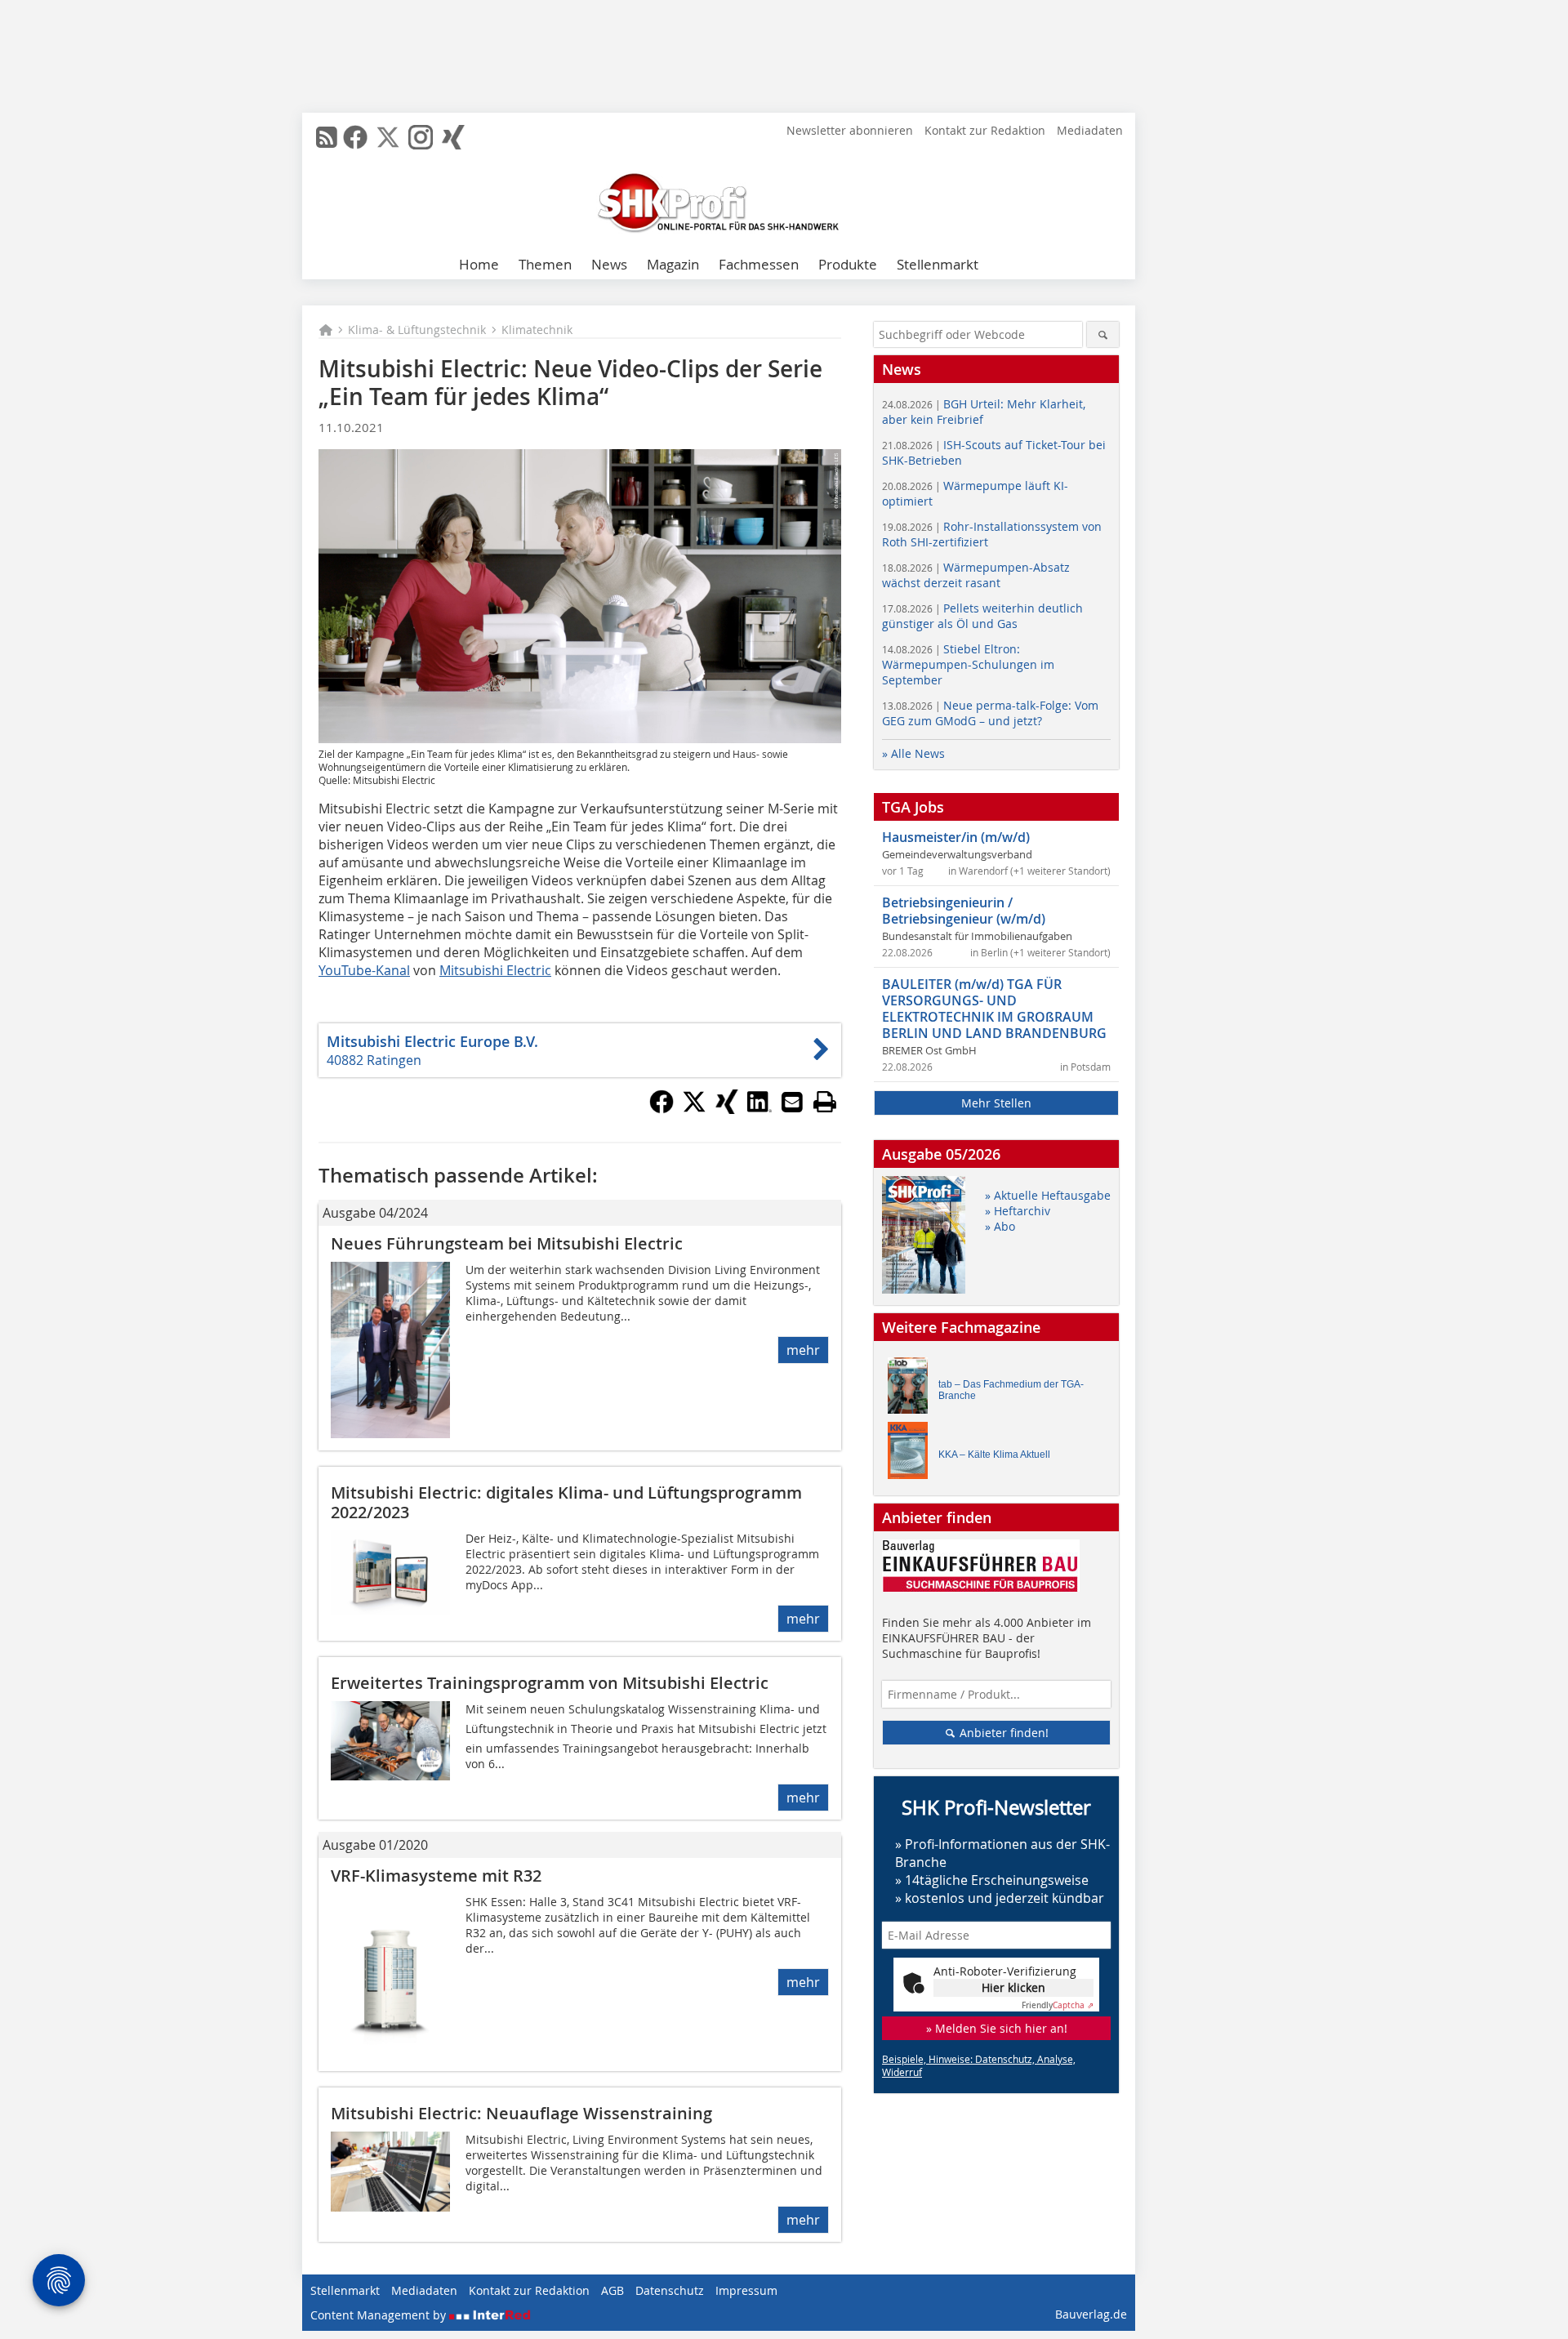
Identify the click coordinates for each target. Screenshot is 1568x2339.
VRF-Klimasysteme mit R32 (436, 1876)
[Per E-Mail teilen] (792, 1102)
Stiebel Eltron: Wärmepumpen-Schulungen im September (968, 664)
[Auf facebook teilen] (661, 1109)
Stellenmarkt (938, 264)
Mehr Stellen (996, 1103)
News (609, 264)
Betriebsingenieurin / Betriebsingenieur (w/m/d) (964, 911)
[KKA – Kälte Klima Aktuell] (912, 1454)
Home (479, 264)
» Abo (1000, 1226)
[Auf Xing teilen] (727, 1109)
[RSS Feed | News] (327, 137)
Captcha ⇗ (1058, 2005)
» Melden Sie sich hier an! (997, 2028)
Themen (545, 264)
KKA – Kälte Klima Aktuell (994, 1455)
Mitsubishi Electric (495, 970)
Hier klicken (1013, 1987)
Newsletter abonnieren (850, 130)
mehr (803, 1350)
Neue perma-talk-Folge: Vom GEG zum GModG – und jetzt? (990, 713)
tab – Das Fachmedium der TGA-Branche (1011, 1390)
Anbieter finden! (1002, 1733)
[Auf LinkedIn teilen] (759, 1109)
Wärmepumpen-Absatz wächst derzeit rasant (976, 575)
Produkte (848, 264)
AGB (612, 2290)
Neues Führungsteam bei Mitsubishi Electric (507, 1243)
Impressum (746, 2290)
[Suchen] (1103, 334)
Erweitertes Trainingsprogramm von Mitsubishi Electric (550, 1683)
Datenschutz (670, 2290)
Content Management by (380, 2315)
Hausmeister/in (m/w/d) (956, 837)
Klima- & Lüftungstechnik (417, 330)
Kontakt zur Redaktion (985, 130)
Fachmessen (759, 264)
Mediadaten (1090, 130)
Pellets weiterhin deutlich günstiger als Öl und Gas (982, 616)
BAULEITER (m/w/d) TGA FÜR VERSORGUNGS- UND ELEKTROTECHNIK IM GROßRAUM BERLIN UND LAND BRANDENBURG (994, 1009)
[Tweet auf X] (694, 1109)
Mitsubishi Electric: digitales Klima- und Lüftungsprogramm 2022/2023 (566, 1502)
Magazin (673, 264)
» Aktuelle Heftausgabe (1048, 1195)
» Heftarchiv (1018, 1211)
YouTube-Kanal (364, 970)
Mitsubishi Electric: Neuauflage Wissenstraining (521, 2113)
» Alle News (913, 753)
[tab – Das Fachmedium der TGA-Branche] (912, 1390)
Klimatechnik (537, 330)
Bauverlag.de (1091, 2314)
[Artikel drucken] (825, 1102)
